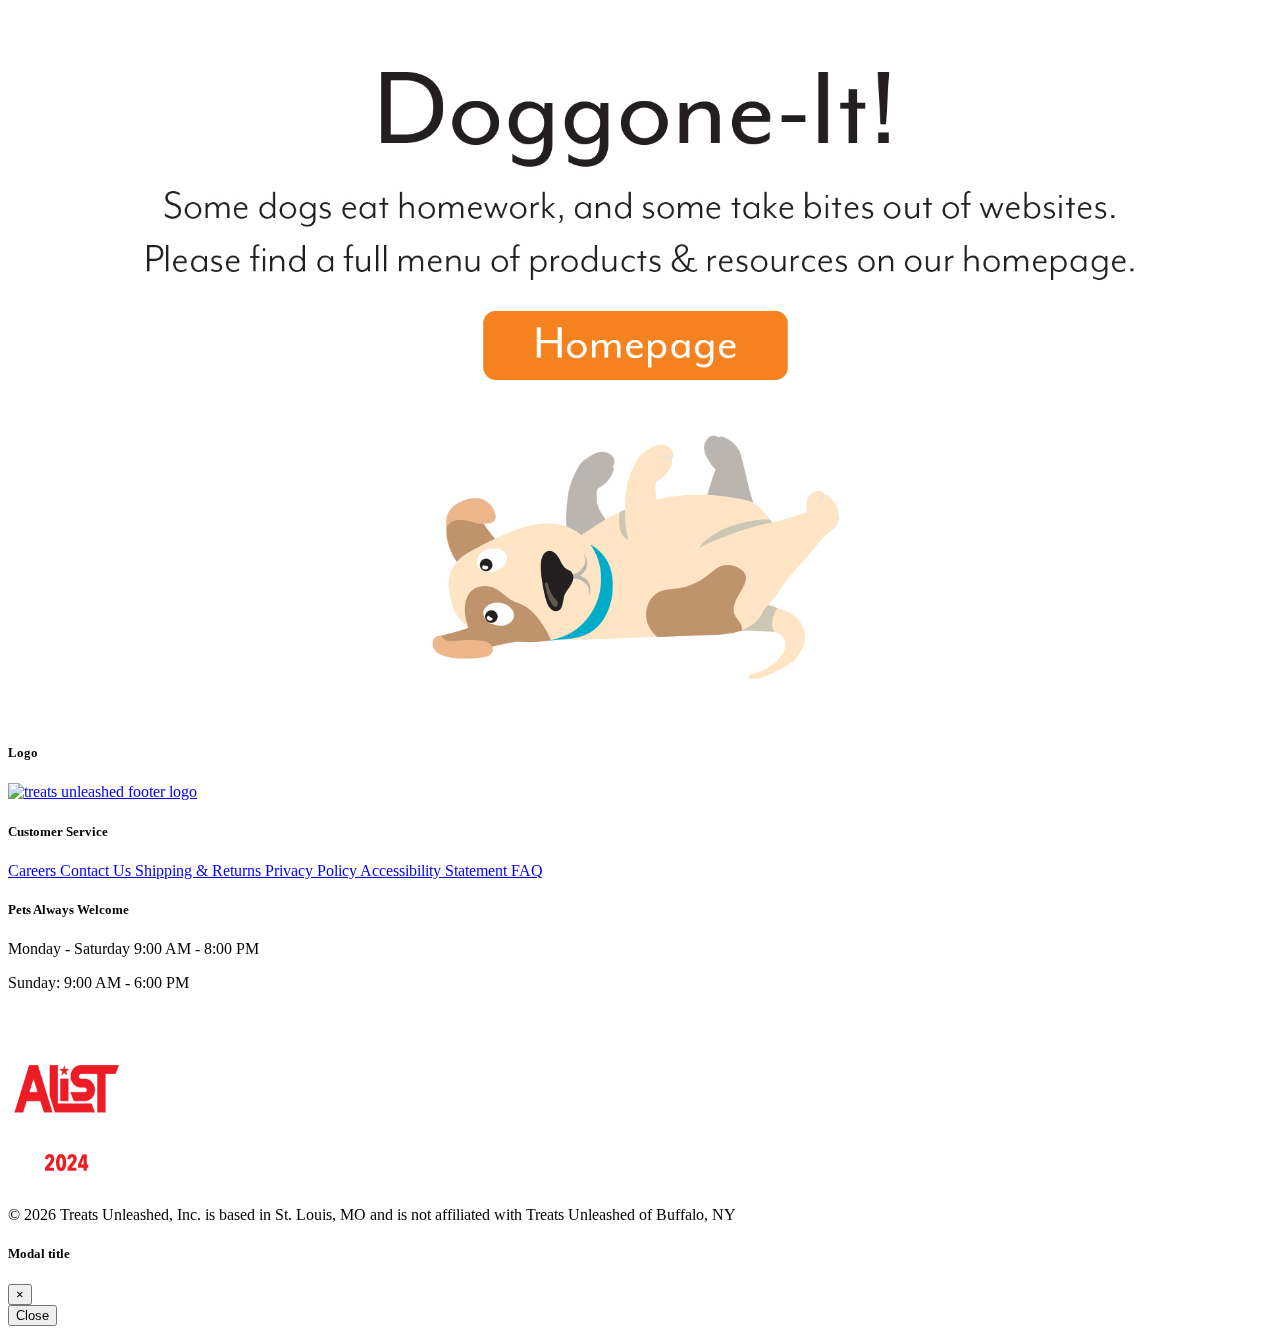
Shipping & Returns (200, 870)
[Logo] (102, 791)
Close (32, 1315)
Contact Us (97, 870)
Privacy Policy (312, 870)
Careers (34, 870)
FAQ (527, 870)
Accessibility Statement (435, 870)
